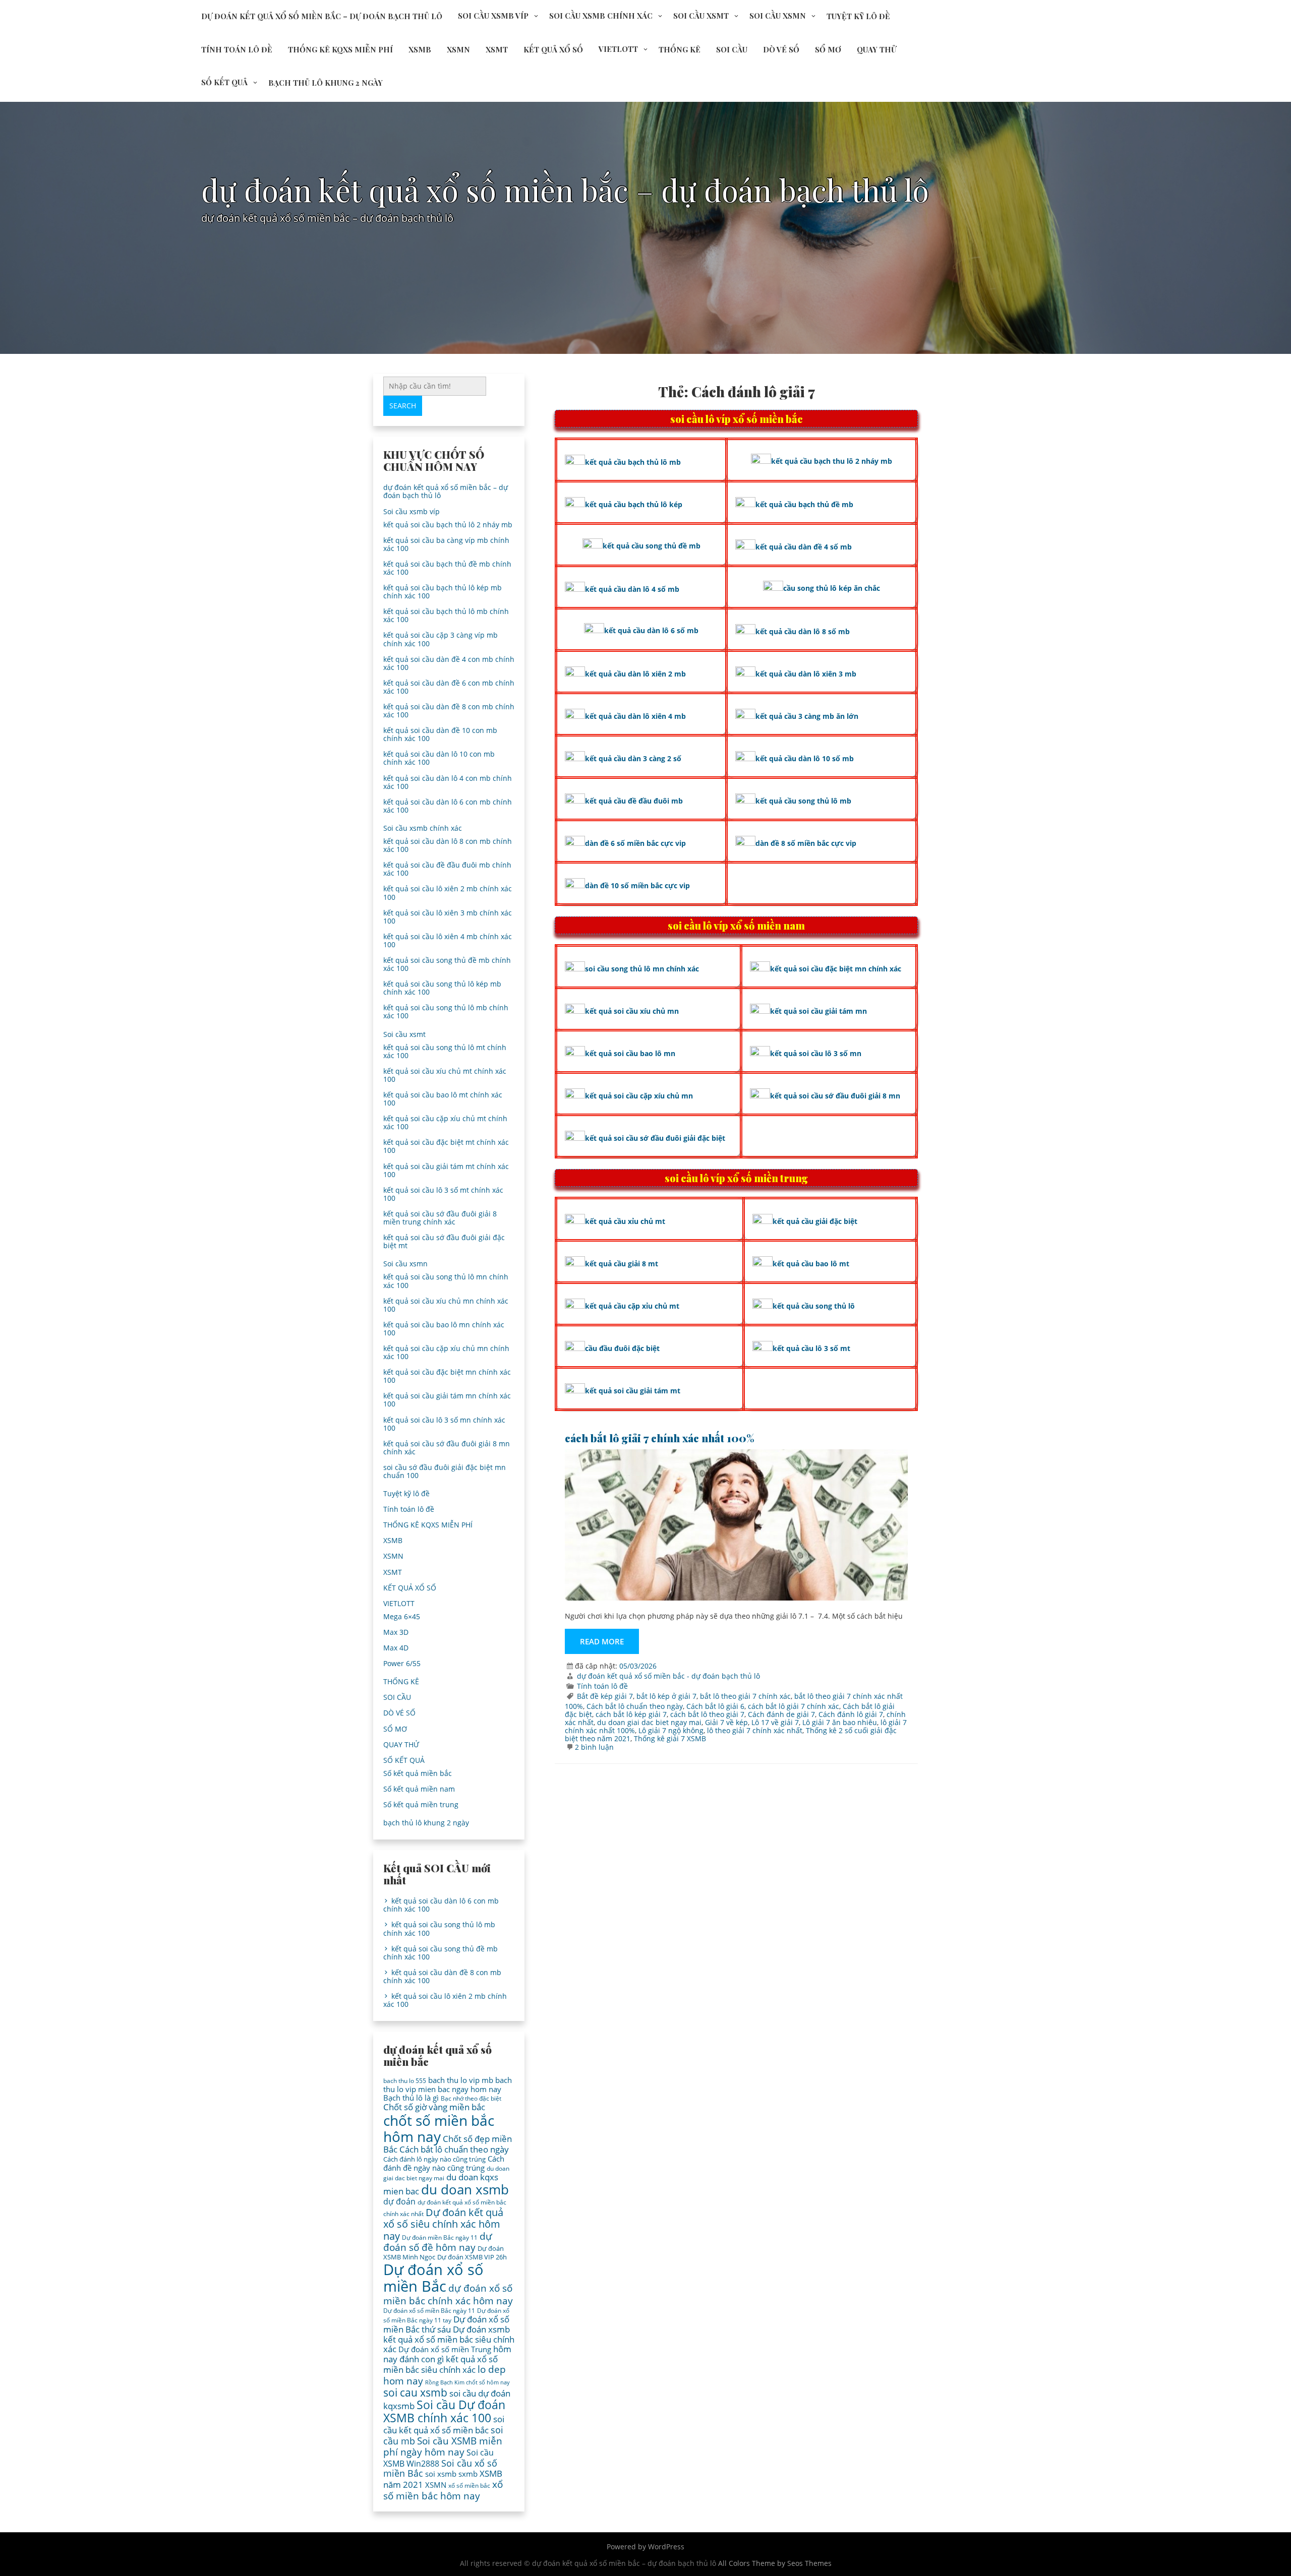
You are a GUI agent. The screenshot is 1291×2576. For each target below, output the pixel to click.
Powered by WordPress (645, 2547)
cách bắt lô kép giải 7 (631, 1714)
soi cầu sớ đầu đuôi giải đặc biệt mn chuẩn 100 (445, 1471)
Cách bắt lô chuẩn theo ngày (635, 1706)
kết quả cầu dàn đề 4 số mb (804, 547)
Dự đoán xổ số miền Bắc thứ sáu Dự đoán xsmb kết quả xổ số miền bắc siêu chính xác (449, 2334)
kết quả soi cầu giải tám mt (633, 1391)
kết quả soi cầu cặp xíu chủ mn (639, 1096)
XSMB (420, 49)
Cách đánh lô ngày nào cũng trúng (434, 2159)
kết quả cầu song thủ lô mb (803, 801)
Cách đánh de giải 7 (781, 1714)
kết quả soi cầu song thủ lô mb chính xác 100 (446, 1011)
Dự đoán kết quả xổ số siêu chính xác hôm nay (443, 2224)
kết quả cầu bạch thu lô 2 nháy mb (832, 461)
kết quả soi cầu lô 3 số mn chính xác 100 (444, 1424)
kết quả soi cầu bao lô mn (630, 1053)
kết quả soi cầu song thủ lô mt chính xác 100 (445, 1051)
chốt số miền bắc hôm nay (439, 2128)
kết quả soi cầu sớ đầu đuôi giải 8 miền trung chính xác (440, 1218)
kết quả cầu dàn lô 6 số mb (651, 630)
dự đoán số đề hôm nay (438, 2242)
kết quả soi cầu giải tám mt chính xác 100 (446, 1170)
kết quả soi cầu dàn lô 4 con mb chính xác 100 (448, 782)
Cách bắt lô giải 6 (715, 1706)
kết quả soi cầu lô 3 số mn (816, 1053)
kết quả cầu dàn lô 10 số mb (805, 758)
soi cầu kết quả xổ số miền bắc (444, 2425)
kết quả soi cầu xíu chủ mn (632, 1011)
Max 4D (396, 1648)
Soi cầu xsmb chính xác (601, 16)
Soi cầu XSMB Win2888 (438, 2458)
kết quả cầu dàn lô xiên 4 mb (635, 716)
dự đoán (399, 2201)
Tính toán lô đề (237, 49)
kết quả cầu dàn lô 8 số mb (803, 631)
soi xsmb (441, 2474)
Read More (602, 1641)
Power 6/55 (402, 1663)
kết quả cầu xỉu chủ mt (625, 1221)
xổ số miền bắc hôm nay (443, 2490)
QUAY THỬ (876, 49)
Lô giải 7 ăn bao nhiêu (840, 1722)
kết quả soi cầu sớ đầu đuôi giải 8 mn (835, 1096)
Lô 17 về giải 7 (775, 1722)
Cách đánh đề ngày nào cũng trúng (444, 2163)
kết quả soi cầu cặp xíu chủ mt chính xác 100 (445, 1122)
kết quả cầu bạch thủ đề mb (804, 504)
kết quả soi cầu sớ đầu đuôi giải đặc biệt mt (444, 1241)
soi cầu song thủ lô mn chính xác (642, 969)
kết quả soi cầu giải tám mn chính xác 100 (447, 1400)
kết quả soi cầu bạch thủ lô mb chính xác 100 (446, 615)
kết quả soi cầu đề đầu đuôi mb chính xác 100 (447, 869)
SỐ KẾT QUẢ (224, 82)
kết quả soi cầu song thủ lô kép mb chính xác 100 (442, 988)
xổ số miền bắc (469, 2486)
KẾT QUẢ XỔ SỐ (553, 49)
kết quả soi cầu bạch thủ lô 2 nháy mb (448, 525)
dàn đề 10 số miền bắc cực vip (637, 885)
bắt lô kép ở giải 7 (666, 1696)
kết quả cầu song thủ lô (814, 1306)
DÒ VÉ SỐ (781, 49)
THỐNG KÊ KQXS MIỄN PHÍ (340, 49)
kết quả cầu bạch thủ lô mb (633, 462)
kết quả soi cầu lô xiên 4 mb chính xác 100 (448, 940)
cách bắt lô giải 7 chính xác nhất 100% (660, 1438)
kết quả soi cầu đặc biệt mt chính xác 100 (446, 1146)
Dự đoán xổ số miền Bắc (433, 2278)
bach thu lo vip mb (461, 2080)
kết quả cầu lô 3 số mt (811, 1348)
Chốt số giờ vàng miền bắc (434, 2107)
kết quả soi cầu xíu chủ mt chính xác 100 (445, 1075)
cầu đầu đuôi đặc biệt (622, 1348)
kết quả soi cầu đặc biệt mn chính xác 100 (447, 1376)
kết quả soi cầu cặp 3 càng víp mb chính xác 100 (441, 639)
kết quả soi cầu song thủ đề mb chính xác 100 (447, 964)
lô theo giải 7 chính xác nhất (755, 1730)
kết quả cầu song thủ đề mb (652, 546)
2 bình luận (594, 1747)
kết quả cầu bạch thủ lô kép (634, 504)
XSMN (458, 49)
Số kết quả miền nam (419, 1789)
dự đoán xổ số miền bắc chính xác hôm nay (448, 2294)
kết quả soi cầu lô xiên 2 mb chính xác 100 (448, 893)
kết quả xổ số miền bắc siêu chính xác (441, 2365)
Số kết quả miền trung (421, 1804)
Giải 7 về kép (726, 1722)
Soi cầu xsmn (778, 16)
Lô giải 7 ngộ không (671, 1730)
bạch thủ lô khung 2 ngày (326, 83)
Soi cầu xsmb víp (493, 16)
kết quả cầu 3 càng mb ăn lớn (807, 716)
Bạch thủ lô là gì (411, 2098)
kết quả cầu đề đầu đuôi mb (634, 801)
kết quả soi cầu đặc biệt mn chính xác (836, 969)
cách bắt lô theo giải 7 (707, 1714)
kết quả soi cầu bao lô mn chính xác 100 (444, 1329)
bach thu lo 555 (405, 2081)
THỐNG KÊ (680, 49)
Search (403, 406)
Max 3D (396, 1632)
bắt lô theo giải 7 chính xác (745, 1696)
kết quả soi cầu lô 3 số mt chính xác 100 (443, 1194)
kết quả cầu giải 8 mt (622, 1264)
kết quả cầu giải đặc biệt (815, 1221)
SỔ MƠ (828, 49)
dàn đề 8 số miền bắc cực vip (806, 843)
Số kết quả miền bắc (418, 1773)
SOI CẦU (732, 49)
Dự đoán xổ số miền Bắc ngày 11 (429, 2311)
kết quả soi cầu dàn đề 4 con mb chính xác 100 (449, 663)
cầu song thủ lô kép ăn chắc (832, 588)
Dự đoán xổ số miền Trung (445, 2349)
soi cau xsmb (415, 2393)
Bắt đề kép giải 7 (605, 1696)
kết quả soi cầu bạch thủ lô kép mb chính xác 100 (443, 592)
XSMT (497, 49)
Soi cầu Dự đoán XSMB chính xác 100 (444, 2411)
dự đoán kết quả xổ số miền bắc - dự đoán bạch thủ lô (668, 1676)
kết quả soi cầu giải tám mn (818, 1011)
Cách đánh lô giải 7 (851, 1714)
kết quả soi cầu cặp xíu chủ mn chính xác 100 (446, 1352)
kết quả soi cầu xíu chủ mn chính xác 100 (446, 1305)
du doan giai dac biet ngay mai (649, 1722)
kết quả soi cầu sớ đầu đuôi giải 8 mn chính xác (447, 1448)
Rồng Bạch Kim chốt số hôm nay (467, 2382)
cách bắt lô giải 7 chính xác (794, 1706)
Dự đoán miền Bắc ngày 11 (440, 2237)
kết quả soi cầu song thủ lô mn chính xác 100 (446, 1281)
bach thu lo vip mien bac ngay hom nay (448, 2084)
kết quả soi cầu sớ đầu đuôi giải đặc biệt (655, 1138)
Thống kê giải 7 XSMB (670, 1738)
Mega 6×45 (402, 1616)
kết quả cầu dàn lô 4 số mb (632, 589)
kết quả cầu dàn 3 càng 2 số (633, 758)
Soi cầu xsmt (701, 16)
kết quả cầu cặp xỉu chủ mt (632, 1306)
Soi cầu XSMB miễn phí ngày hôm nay (443, 2446)
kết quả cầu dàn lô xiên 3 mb (806, 674)
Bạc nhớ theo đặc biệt (471, 2098)
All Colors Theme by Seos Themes (775, 2563)
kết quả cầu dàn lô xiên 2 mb (635, 674)
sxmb (468, 2474)
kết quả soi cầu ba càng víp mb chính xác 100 (446, 544)
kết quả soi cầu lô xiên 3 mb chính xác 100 (448, 917)
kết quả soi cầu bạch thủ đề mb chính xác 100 (447, 568)
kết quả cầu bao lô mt (811, 1264)
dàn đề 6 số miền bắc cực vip (635, 843)
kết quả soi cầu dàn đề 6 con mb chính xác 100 (449, 687)
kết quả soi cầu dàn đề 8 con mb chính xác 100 (449, 711)
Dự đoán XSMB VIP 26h (472, 2257)
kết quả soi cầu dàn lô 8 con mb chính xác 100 (448, 845)
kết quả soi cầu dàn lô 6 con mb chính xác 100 (448, 806)
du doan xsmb (465, 2189)
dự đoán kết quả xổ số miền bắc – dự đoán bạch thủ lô (322, 16)
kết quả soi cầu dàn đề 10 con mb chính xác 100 (440, 734)
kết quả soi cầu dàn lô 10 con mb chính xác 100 (439, 758)
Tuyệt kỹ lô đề (858, 16)
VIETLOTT (618, 49)
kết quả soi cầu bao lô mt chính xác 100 (443, 1099)
